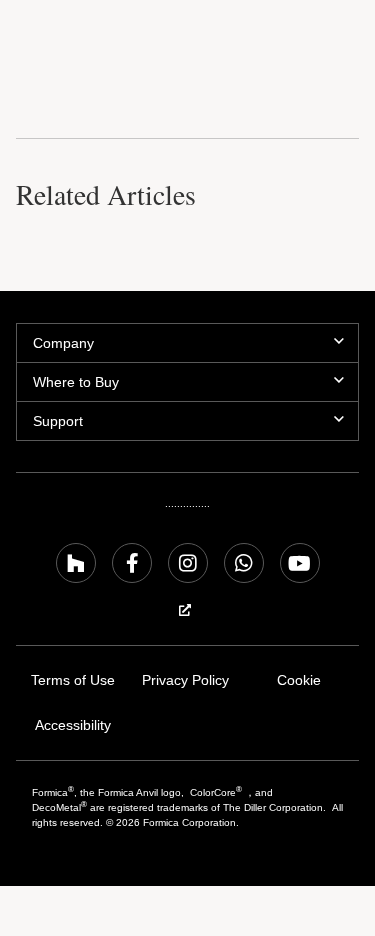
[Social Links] (76, 563)
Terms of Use (73, 680)
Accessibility (73, 725)
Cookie (299, 680)
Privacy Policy (185, 680)
